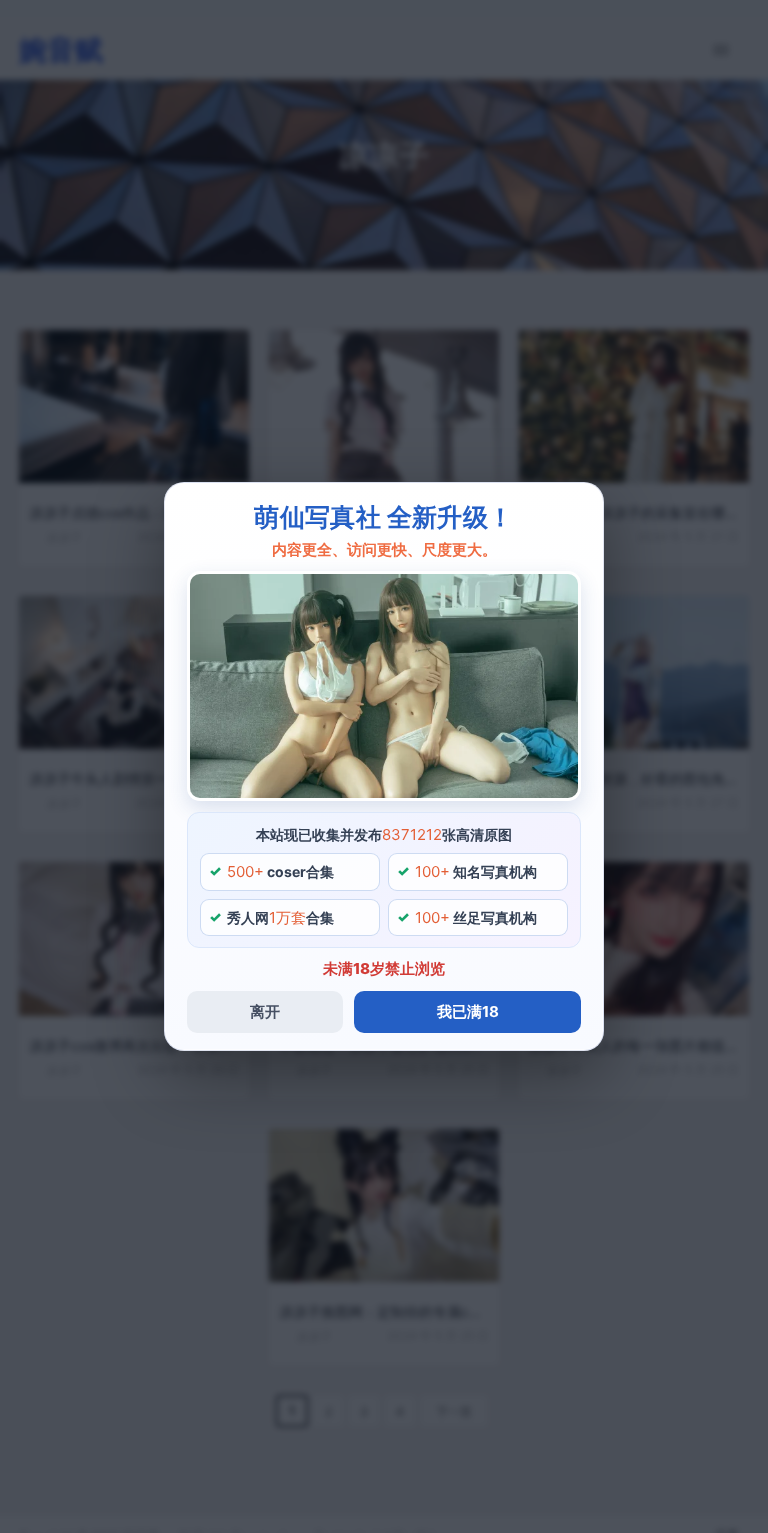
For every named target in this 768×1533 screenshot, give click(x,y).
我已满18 (468, 1011)
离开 (265, 1011)
